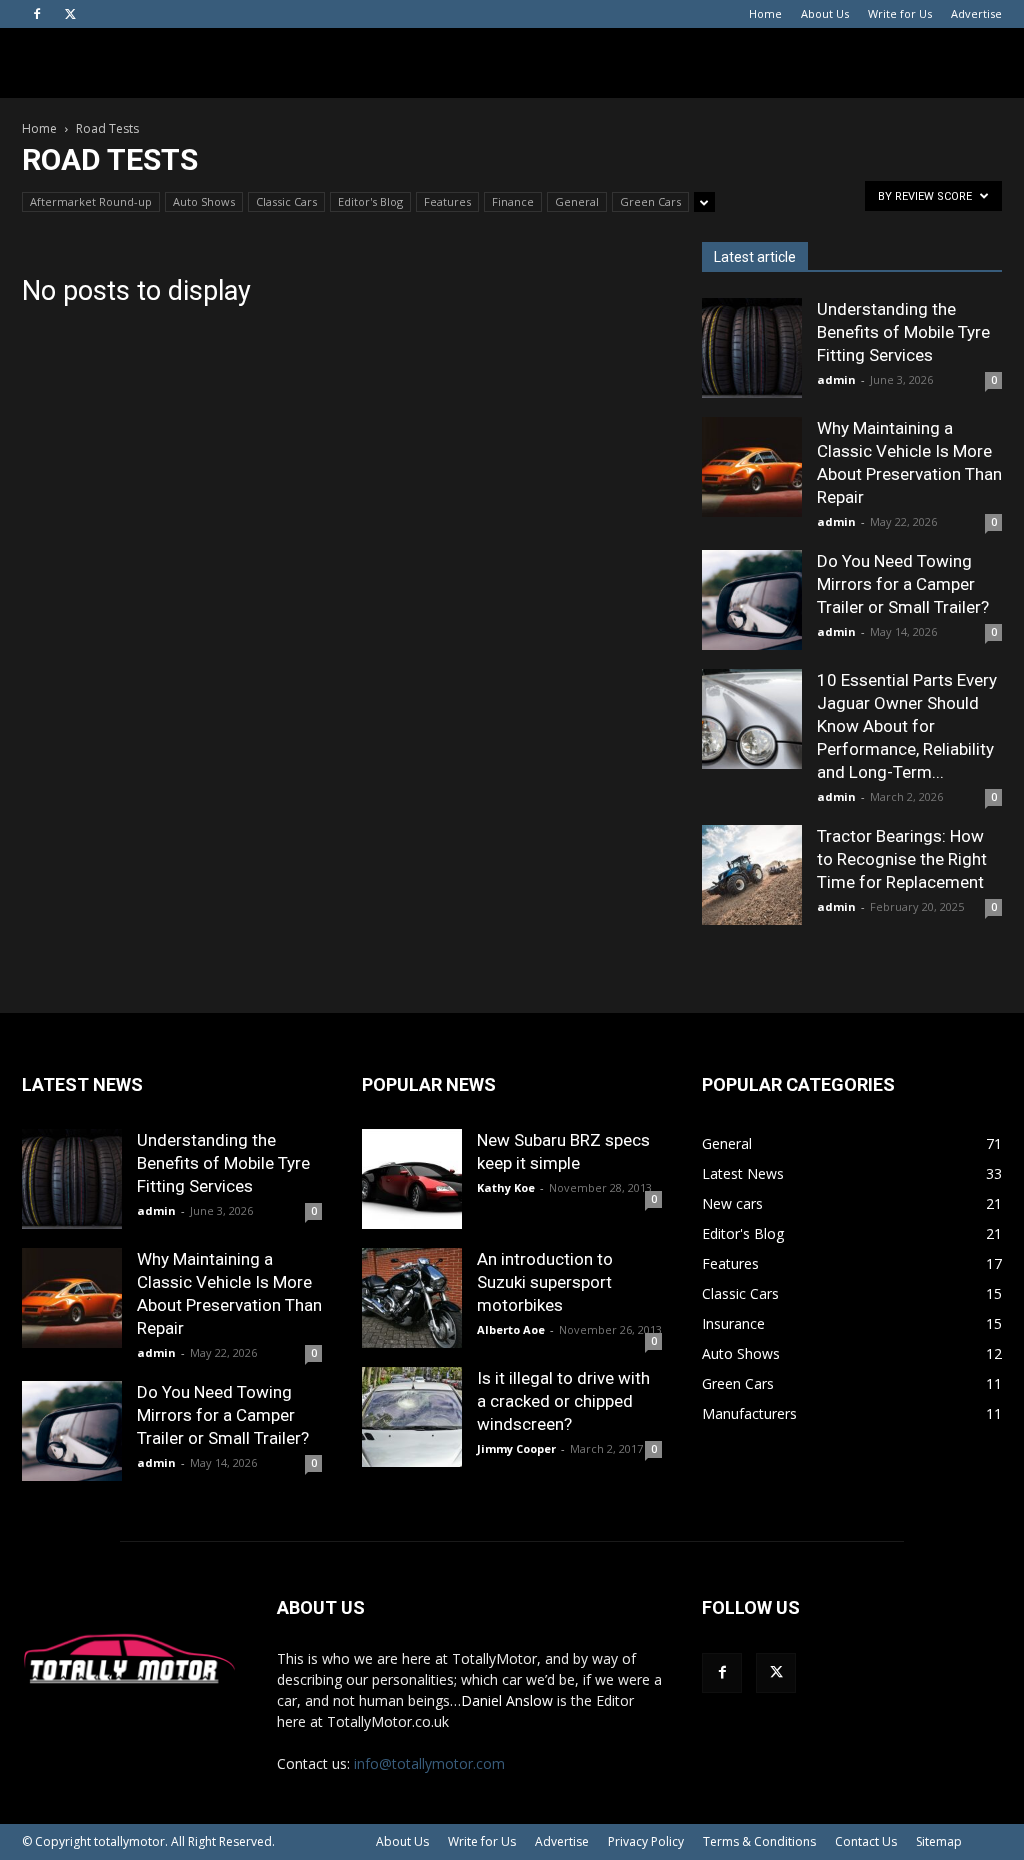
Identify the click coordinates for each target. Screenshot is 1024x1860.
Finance (513, 201)
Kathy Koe (506, 1187)
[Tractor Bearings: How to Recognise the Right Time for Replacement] (752, 875)
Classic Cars (286, 201)
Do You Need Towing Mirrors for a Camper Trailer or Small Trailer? (903, 584)
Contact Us (866, 1841)
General (577, 201)
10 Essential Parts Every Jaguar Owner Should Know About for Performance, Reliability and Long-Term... (907, 726)
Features (447, 201)
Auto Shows (204, 201)
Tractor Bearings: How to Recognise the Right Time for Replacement (902, 859)
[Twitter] (70, 14)
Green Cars (650, 201)
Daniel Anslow (507, 1700)
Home (765, 13)
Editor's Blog (370, 201)
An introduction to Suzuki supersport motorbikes (545, 1282)
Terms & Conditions (759, 1841)
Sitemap (939, 1841)
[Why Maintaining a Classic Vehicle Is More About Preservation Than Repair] (752, 467)
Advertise (976, 13)
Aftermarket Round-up (91, 201)
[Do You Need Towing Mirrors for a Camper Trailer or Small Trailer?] (752, 600)
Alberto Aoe (511, 1329)
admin (836, 379)
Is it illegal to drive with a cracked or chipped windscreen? (563, 1401)
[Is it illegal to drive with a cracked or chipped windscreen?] (412, 1417)
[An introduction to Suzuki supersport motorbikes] (412, 1298)
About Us (825, 13)
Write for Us (900, 13)
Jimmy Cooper (516, 1448)
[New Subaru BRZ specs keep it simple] (412, 1179)
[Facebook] (37, 14)
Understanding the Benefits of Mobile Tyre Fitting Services (903, 332)
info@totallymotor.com (429, 1763)
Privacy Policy (646, 1841)
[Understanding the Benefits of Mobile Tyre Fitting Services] (752, 348)
